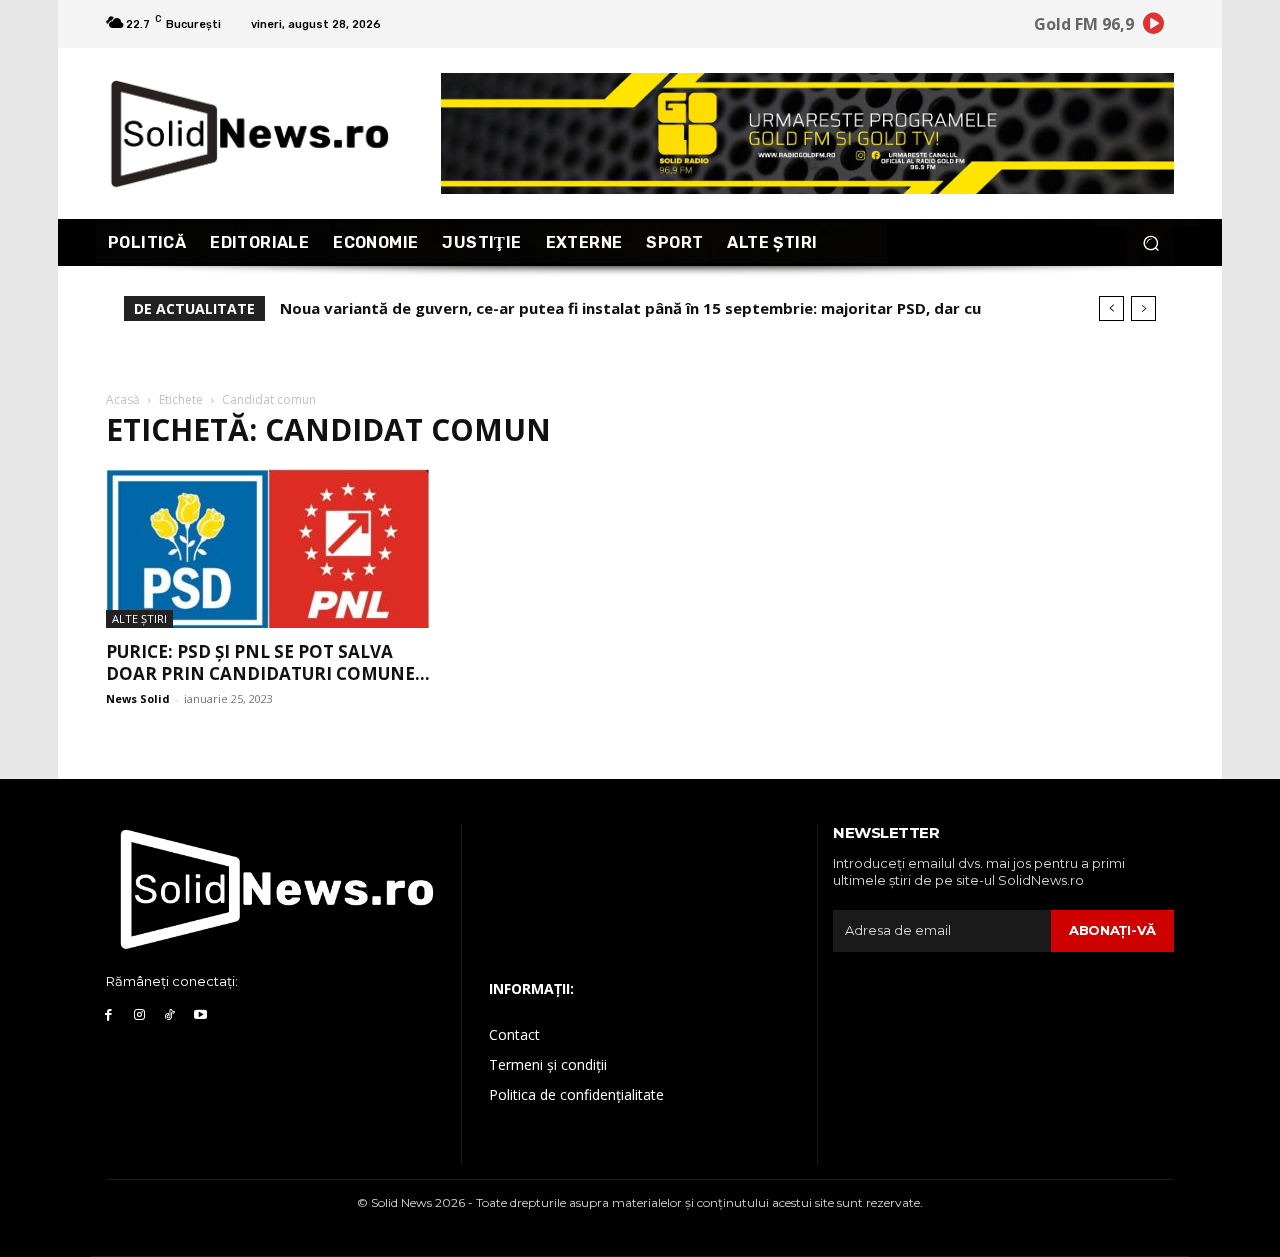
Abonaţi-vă (1112, 930)
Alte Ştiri (139, 618)
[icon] (1154, 26)
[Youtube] (200, 1015)
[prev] (1111, 308)
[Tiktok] (170, 1015)
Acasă (123, 399)
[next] (1143, 308)
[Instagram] (139, 1015)
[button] (1150, 242)
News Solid (138, 698)
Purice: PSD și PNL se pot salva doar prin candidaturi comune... (268, 662)
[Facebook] (108, 1015)
